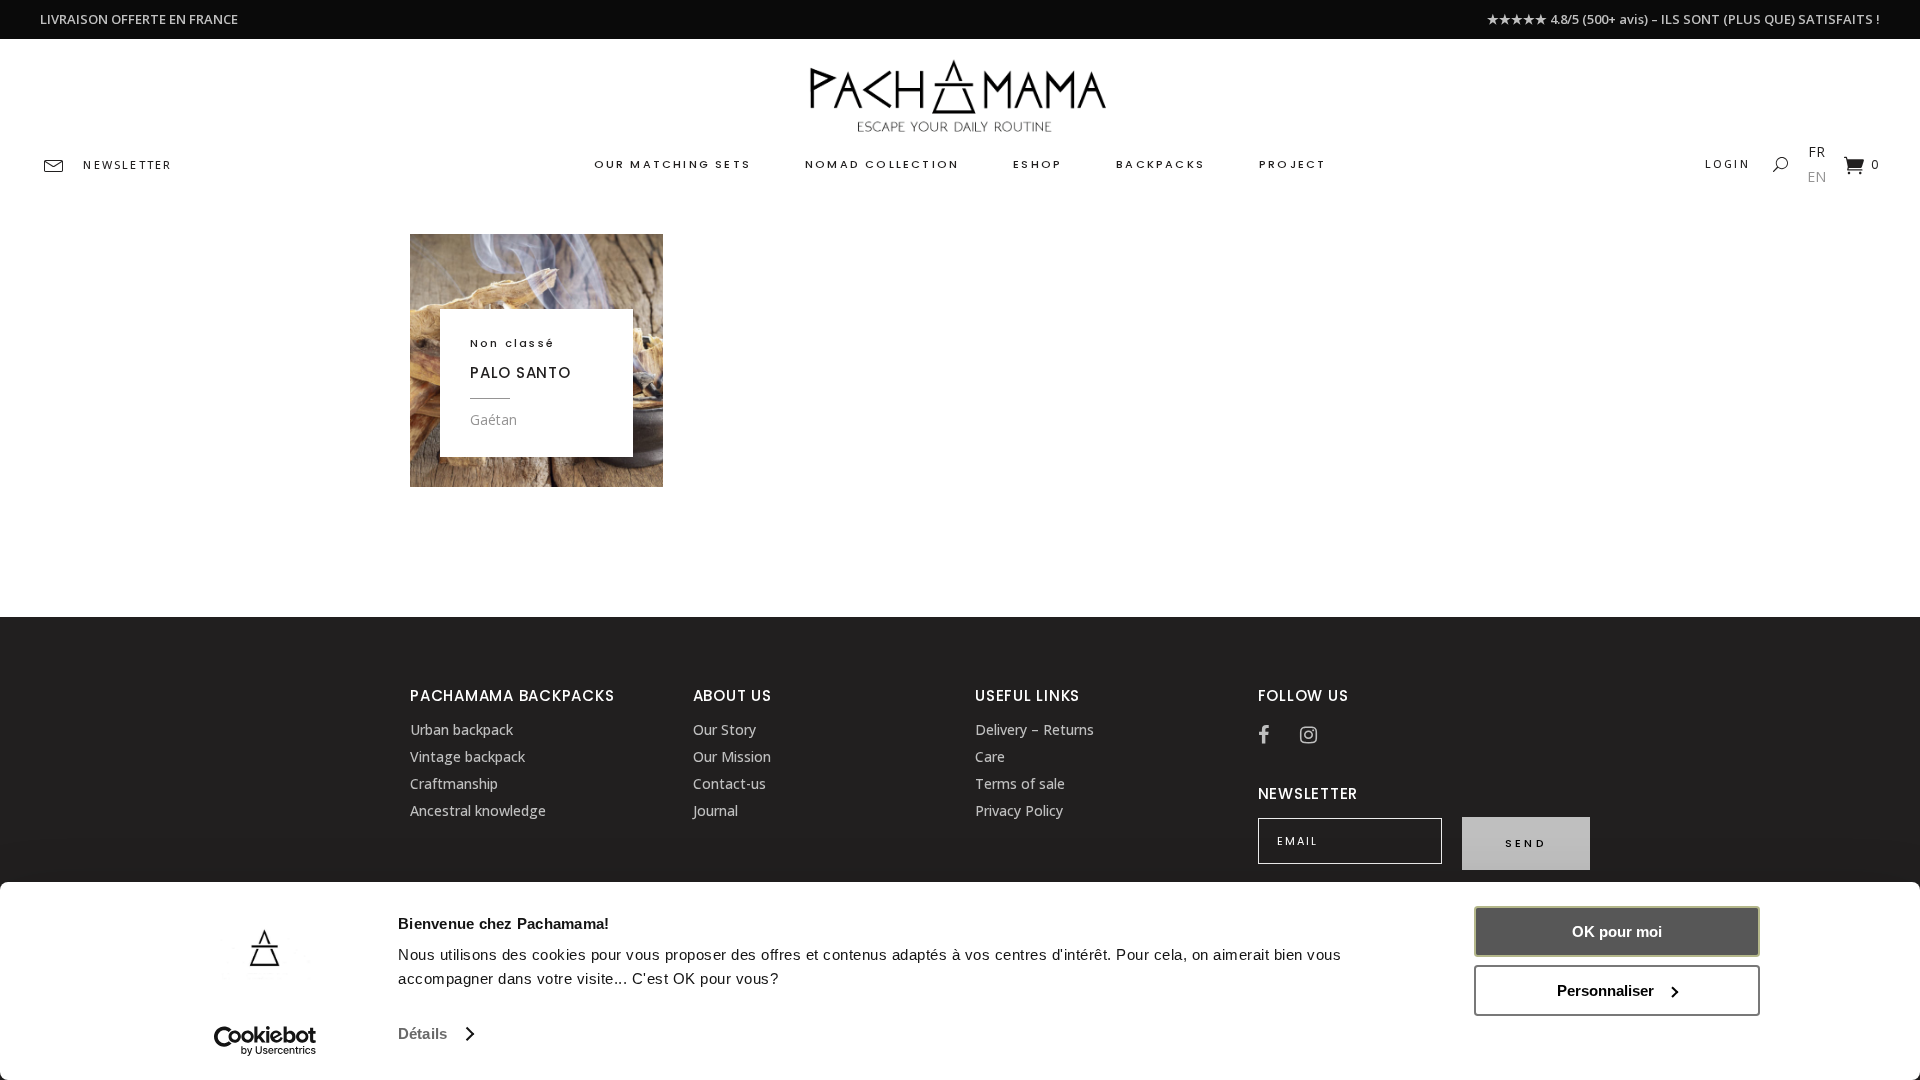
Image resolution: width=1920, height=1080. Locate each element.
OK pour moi (1617, 931)
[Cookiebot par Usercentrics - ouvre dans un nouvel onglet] (265, 1041)
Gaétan (493, 419)
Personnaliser (1605, 990)
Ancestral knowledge (478, 810)
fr (1816, 151)
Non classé (512, 343)
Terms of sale (1020, 783)
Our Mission (732, 756)
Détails (422, 1033)
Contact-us (729, 783)
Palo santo (520, 372)
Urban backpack (461, 729)
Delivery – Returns (1034, 729)
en (1816, 176)
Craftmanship (454, 783)
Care (990, 756)
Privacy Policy (1019, 810)
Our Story (724, 729)
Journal (715, 810)
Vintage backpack (467, 756)
